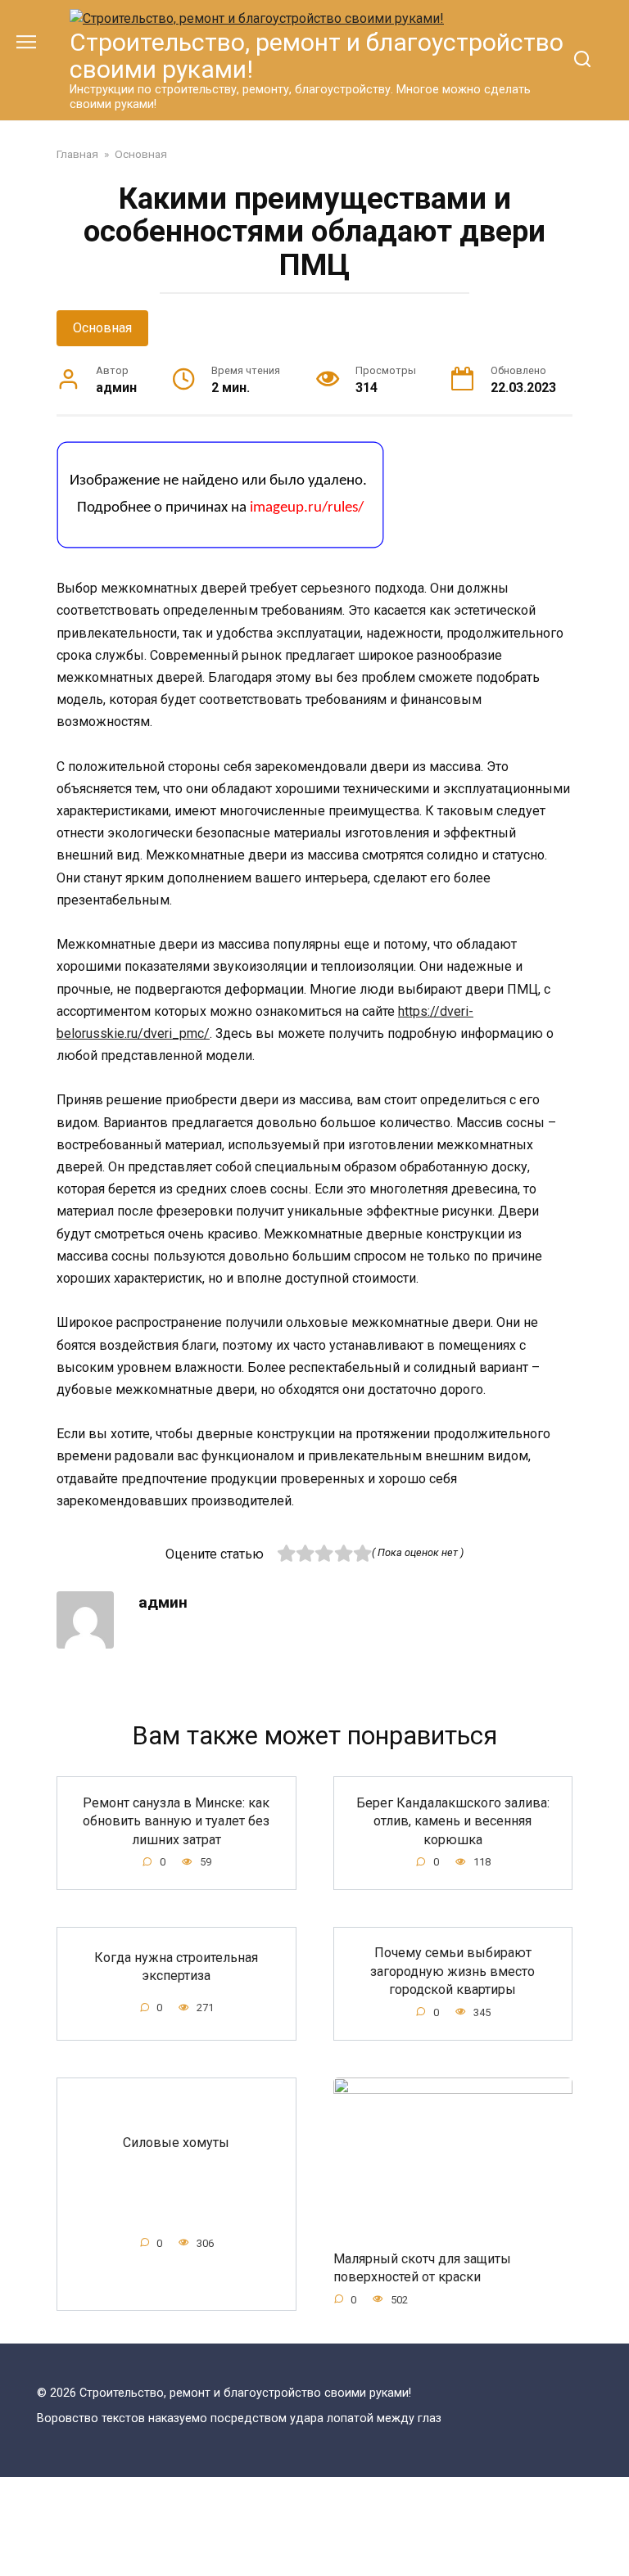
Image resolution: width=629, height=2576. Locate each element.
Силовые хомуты (176, 2142)
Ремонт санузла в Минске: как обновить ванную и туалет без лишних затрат (176, 1820)
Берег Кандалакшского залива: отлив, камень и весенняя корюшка (453, 1820)
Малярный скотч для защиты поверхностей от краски (422, 2268)
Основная (102, 328)
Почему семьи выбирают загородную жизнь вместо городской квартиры (453, 1971)
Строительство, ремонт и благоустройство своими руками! (317, 56)
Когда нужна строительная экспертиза (176, 1967)
